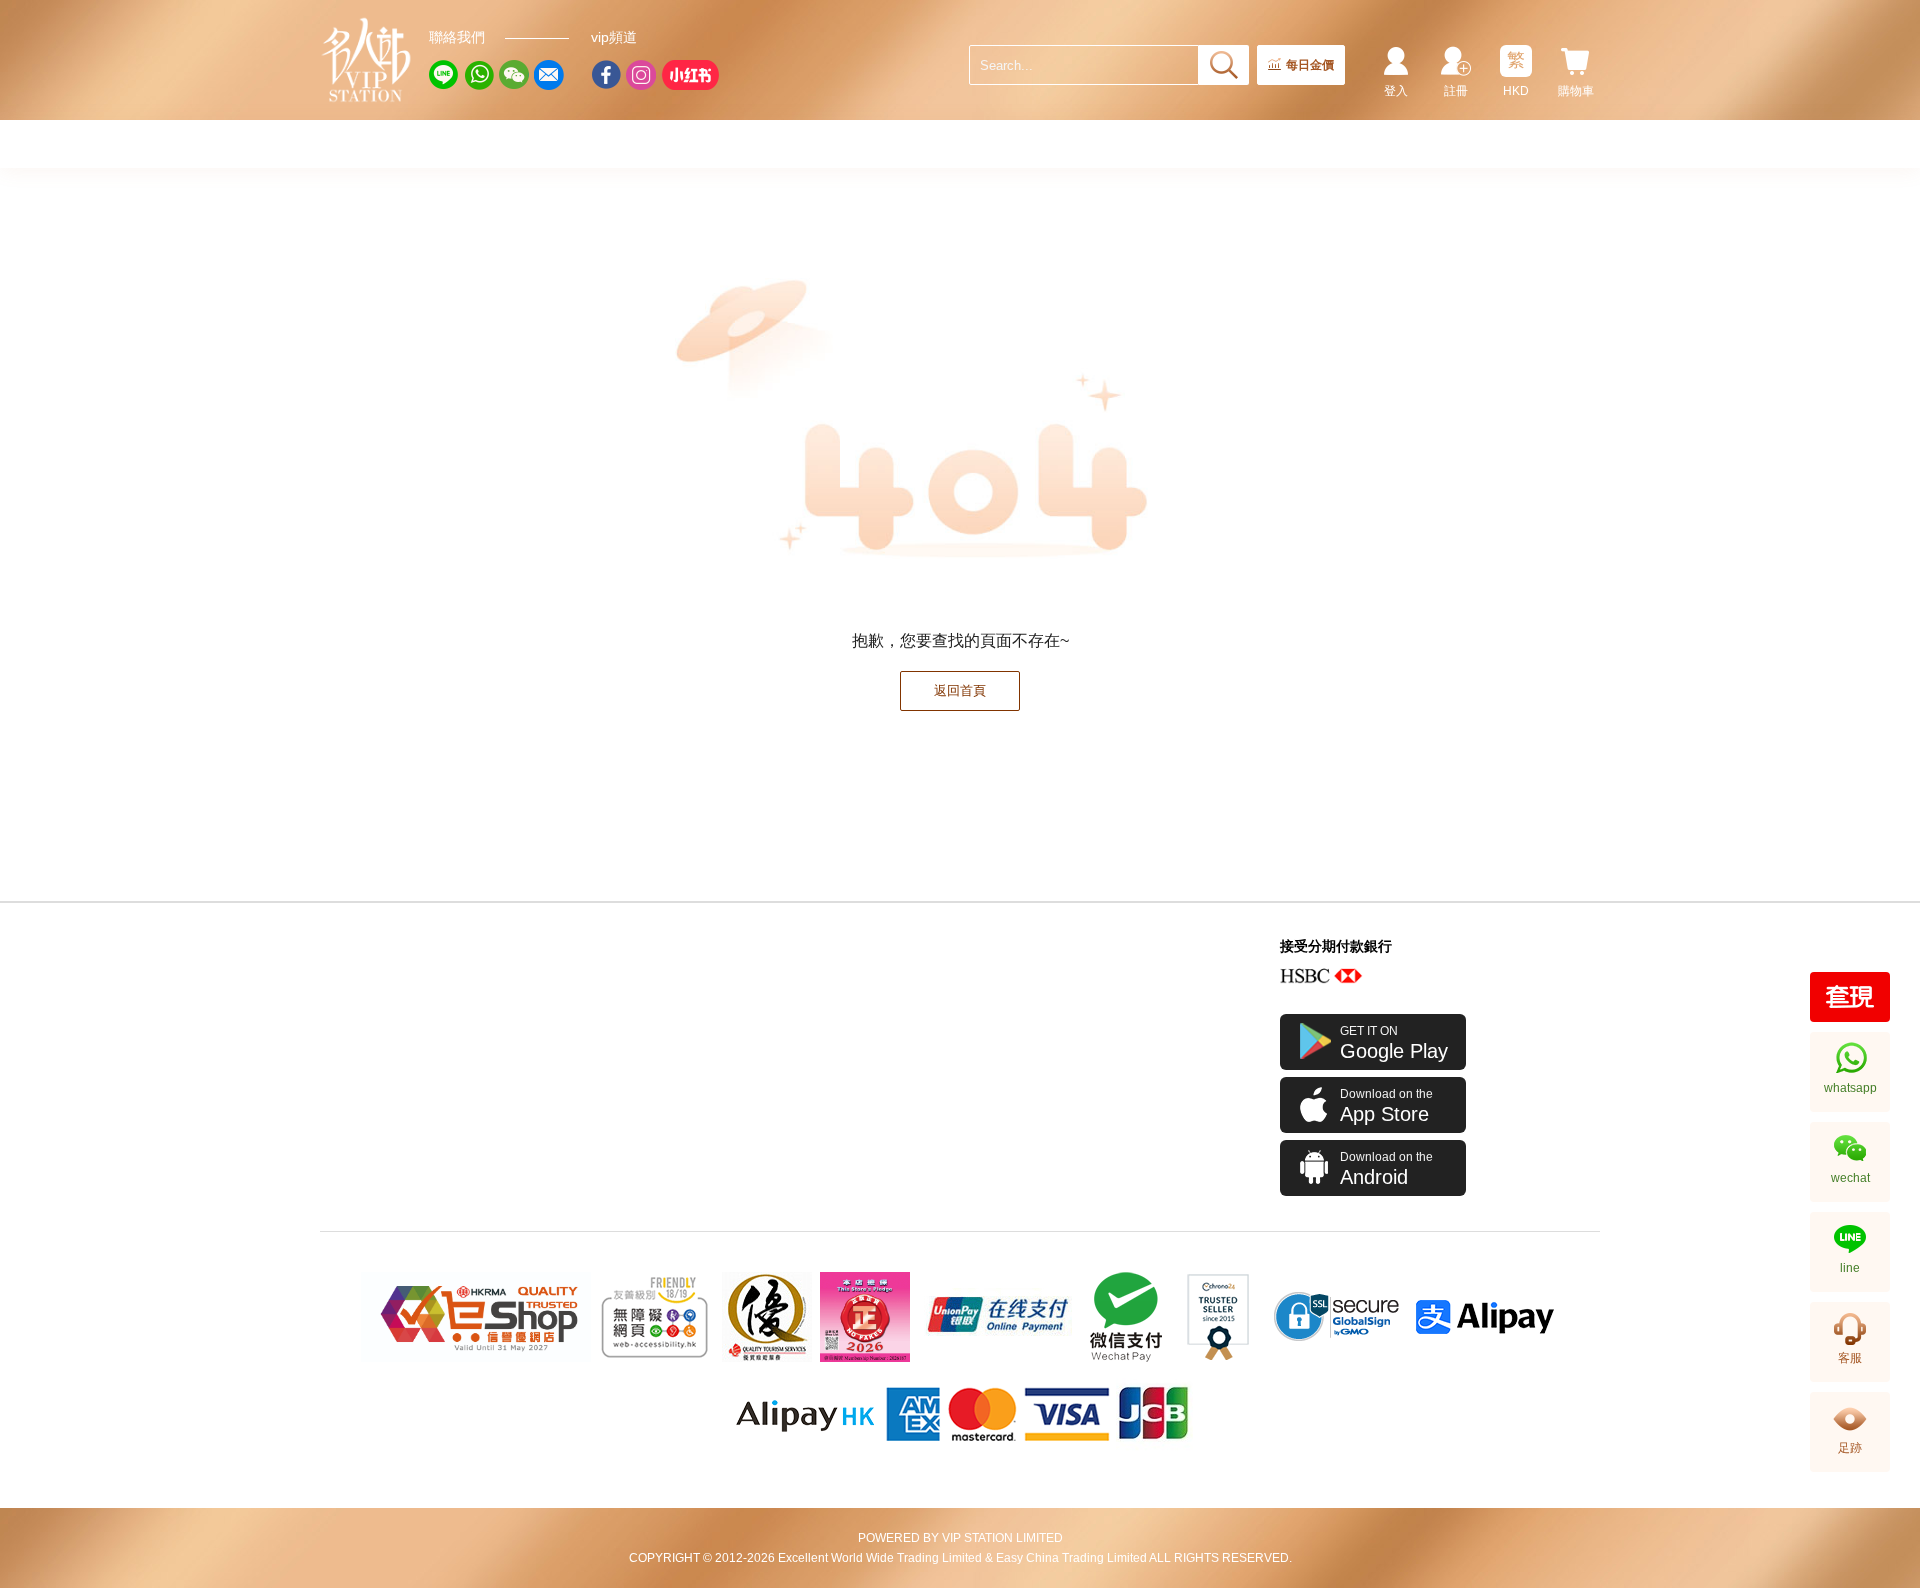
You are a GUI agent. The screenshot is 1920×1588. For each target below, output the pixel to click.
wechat (1850, 1178)
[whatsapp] (479, 75)
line (1850, 1268)
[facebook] (606, 75)
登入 (1396, 91)
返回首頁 (960, 690)
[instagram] (641, 75)
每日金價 (1310, 65)
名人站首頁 (367, 60)
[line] (444, 75)
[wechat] (514, 75)
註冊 (1456, 91)
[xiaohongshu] (690, 75)
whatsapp (1850, 1088)
